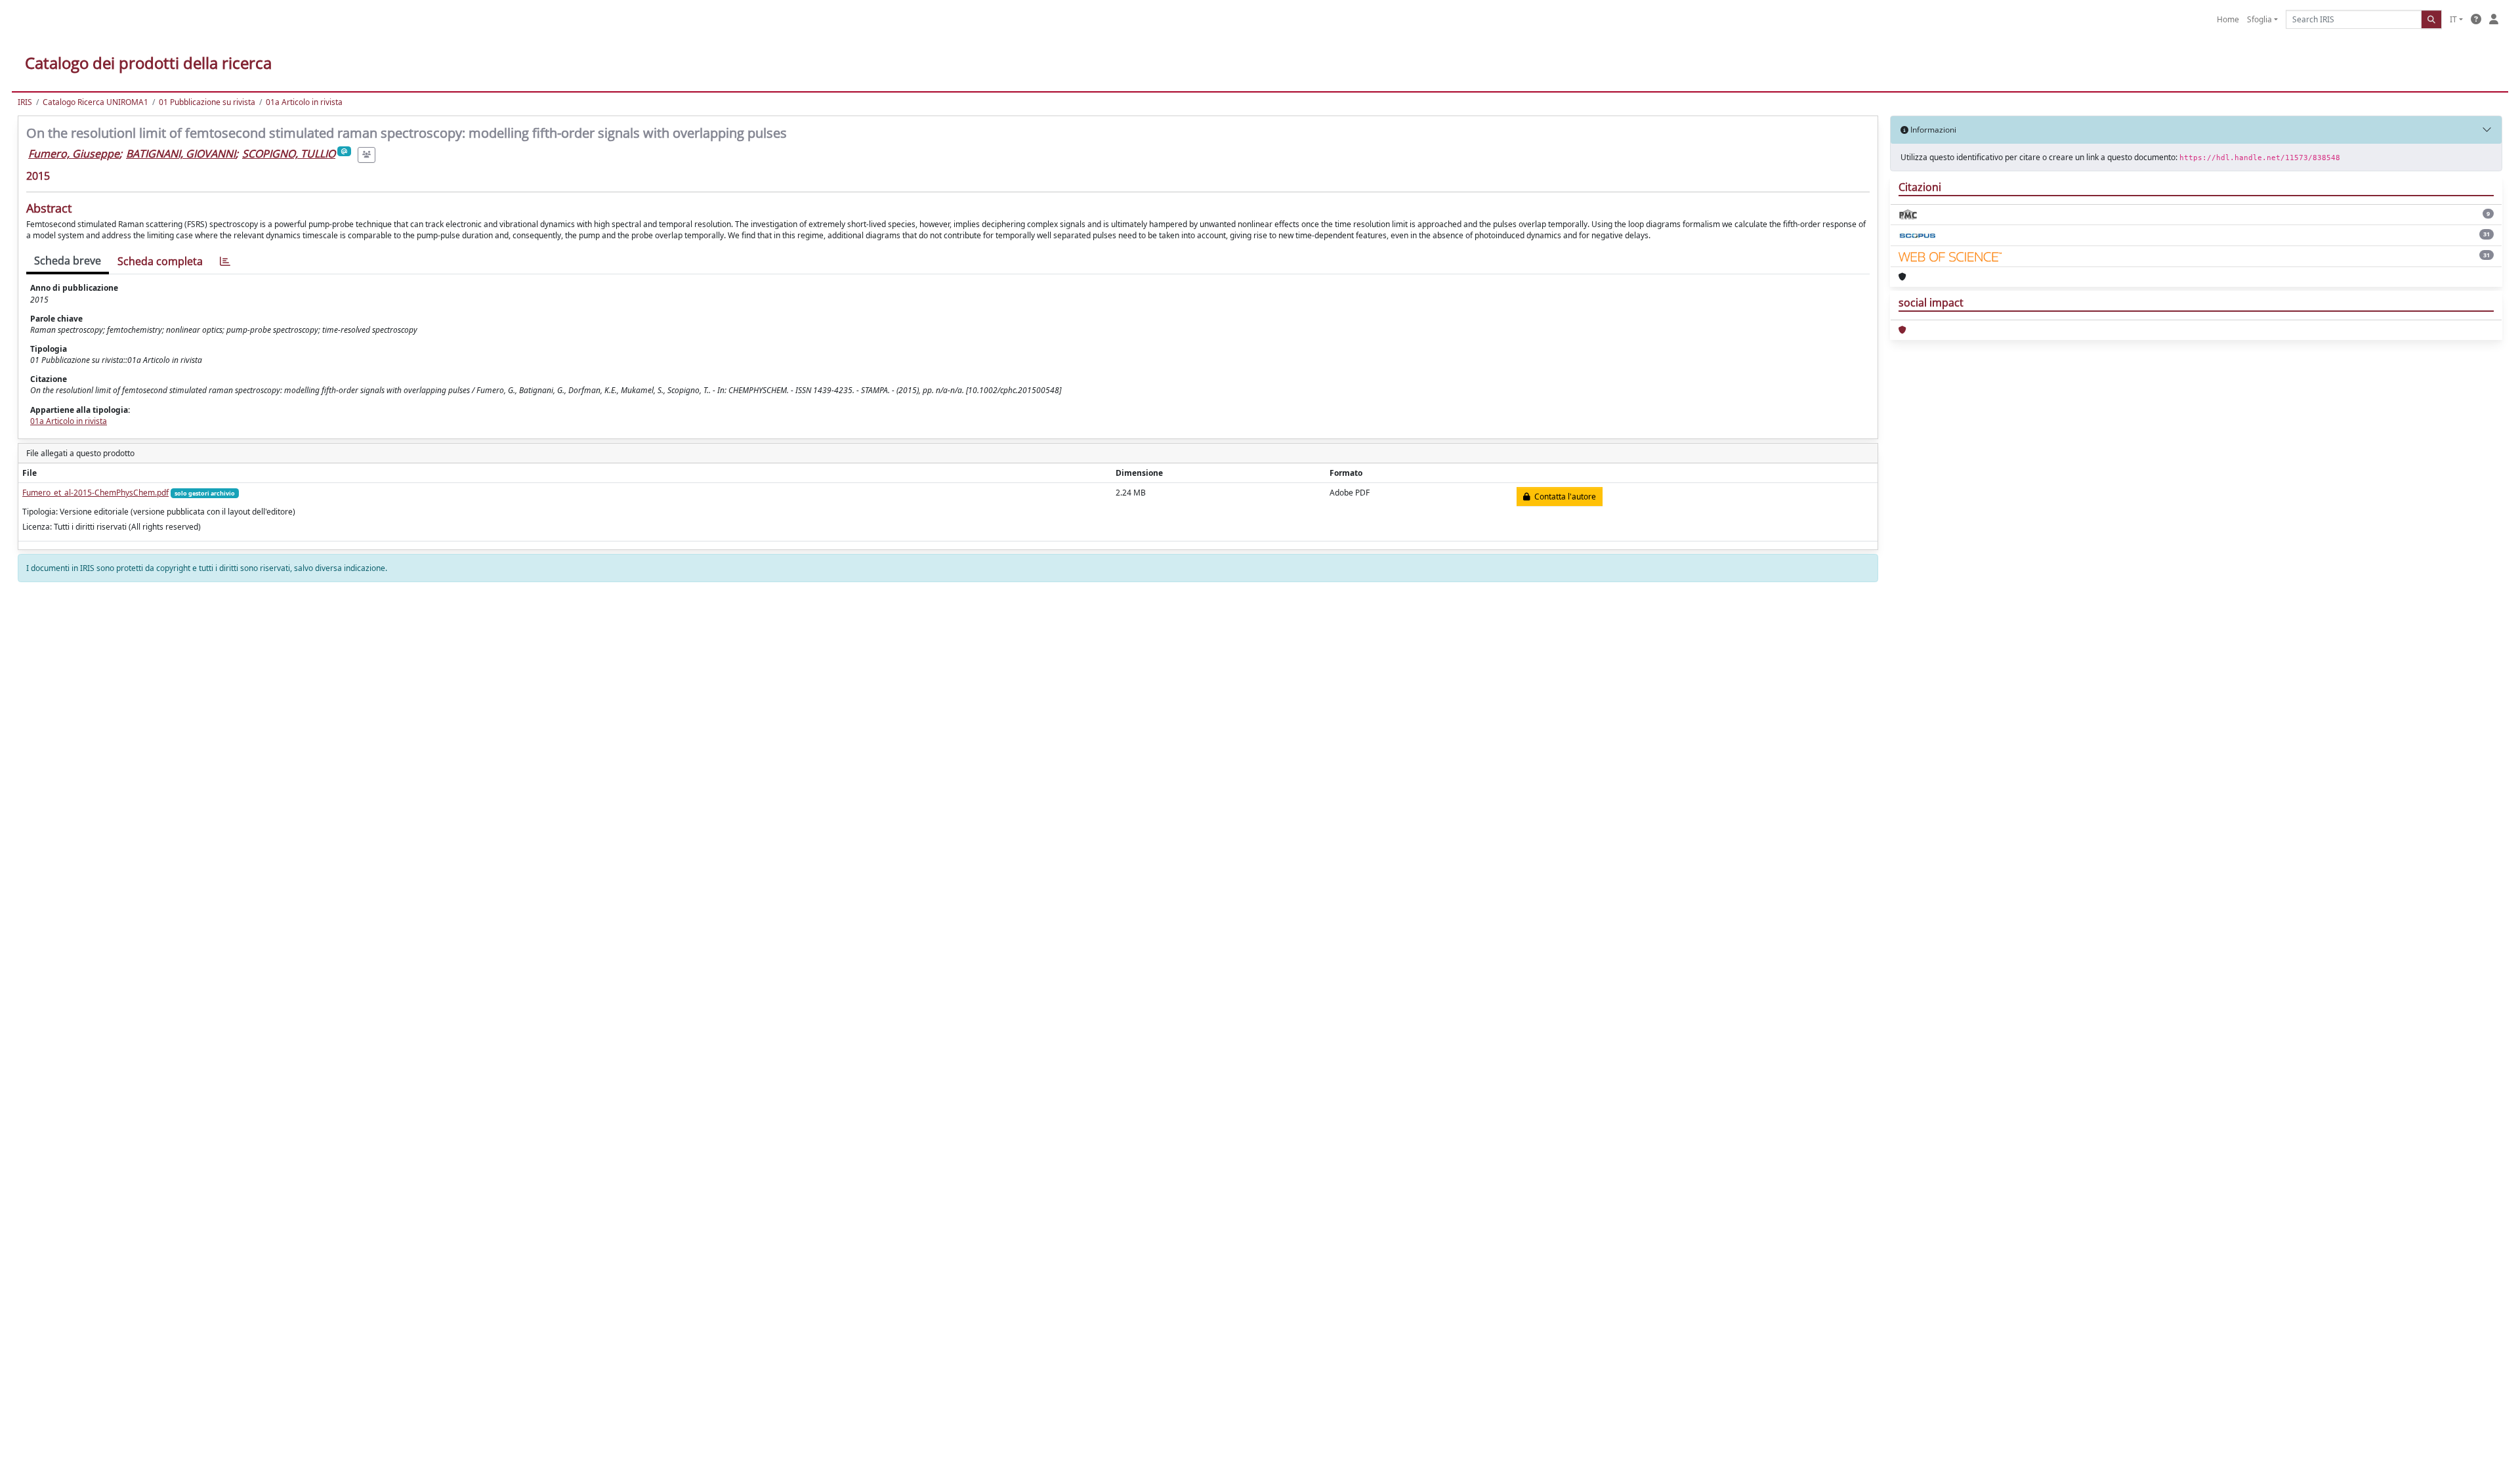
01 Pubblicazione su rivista (207, 102)
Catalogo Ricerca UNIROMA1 (95, 102)
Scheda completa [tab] (160, 261)
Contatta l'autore (1563, 497)
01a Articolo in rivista (304, 102)
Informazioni (1932, 130)
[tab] (225, 262)
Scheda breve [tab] (68, 261)
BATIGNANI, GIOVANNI (181, 154)
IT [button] (2453, 19)
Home (2228, 19)
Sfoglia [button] (2259, 19)
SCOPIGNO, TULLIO (289, 154)
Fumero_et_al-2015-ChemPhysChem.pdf (95, 493)
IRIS (25, 102)
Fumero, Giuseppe (74, 154)
